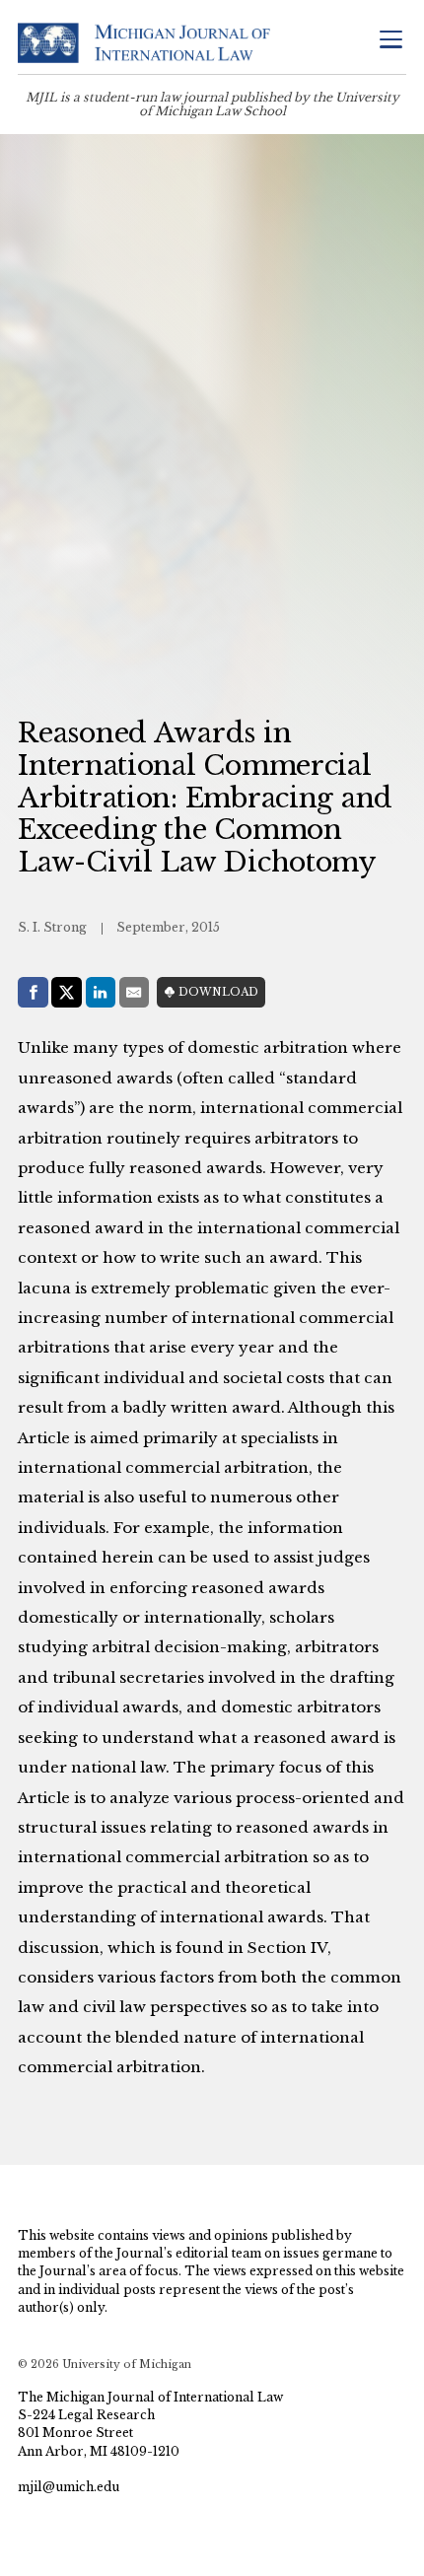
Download (218, 992)
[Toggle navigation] (390, 41)
